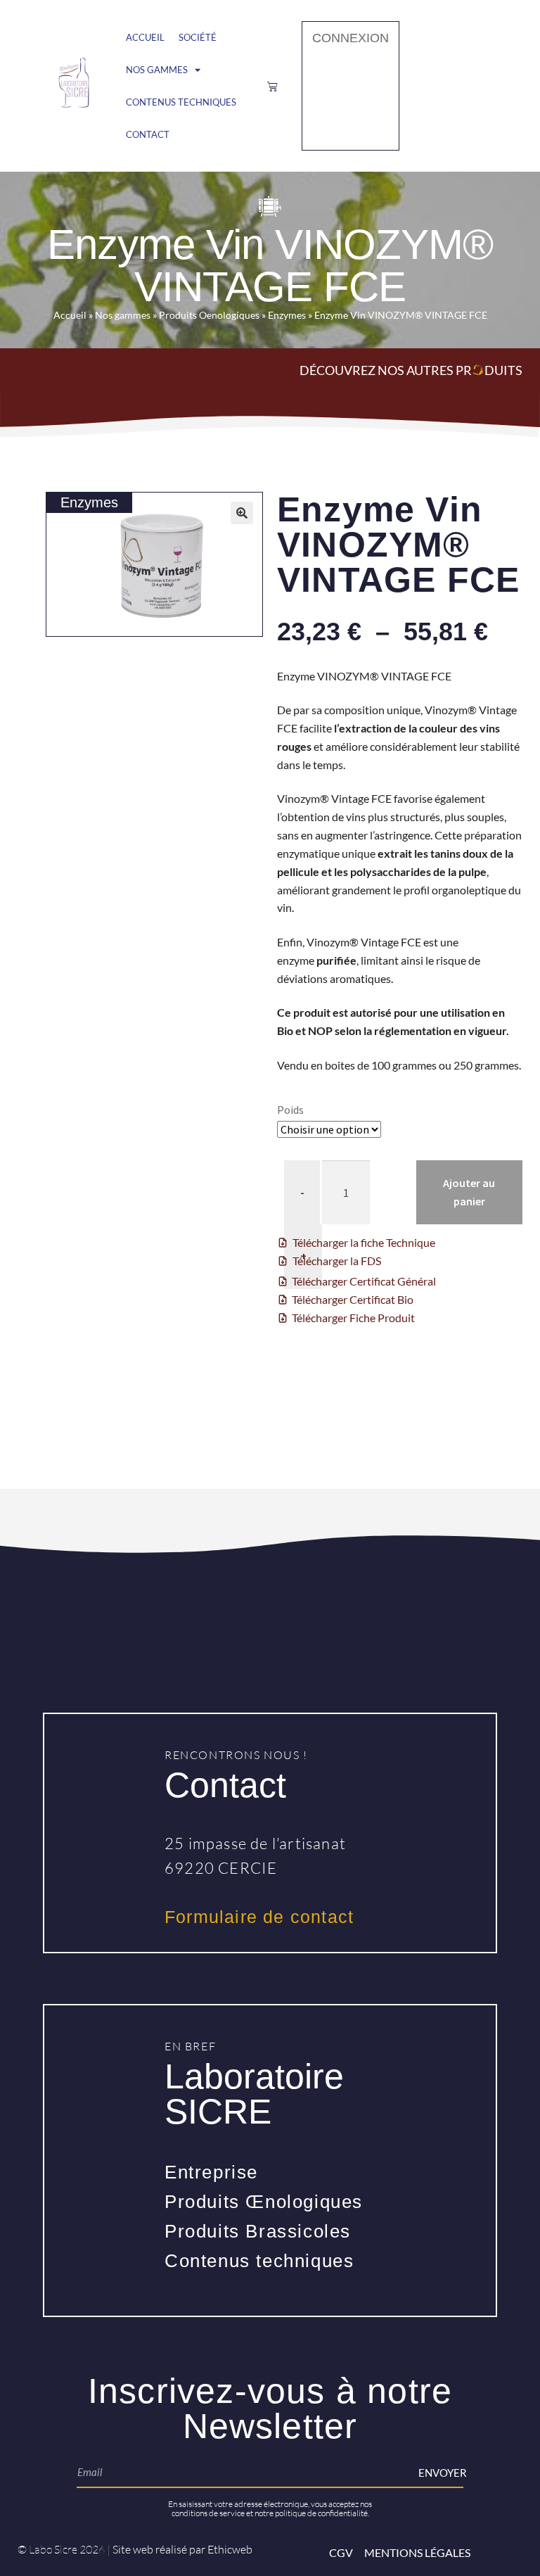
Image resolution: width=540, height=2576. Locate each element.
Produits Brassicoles (258, 2231)
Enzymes (287, 315)
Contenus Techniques (181, 102)
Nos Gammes (157, 70)
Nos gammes (123, 315)
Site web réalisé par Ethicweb (182, 2549)
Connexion (351, 38)
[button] (242, 513)
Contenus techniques (259, 2261)
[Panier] (272, 86)
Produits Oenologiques (209, 315)
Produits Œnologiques (264, 2202)
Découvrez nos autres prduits (411, 370)
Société (198, 37)
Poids (290, 1110)
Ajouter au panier (469, 1192)
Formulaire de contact (259, 1917)
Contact (148, 134)
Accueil (145, 37)
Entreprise (211, 2172)
